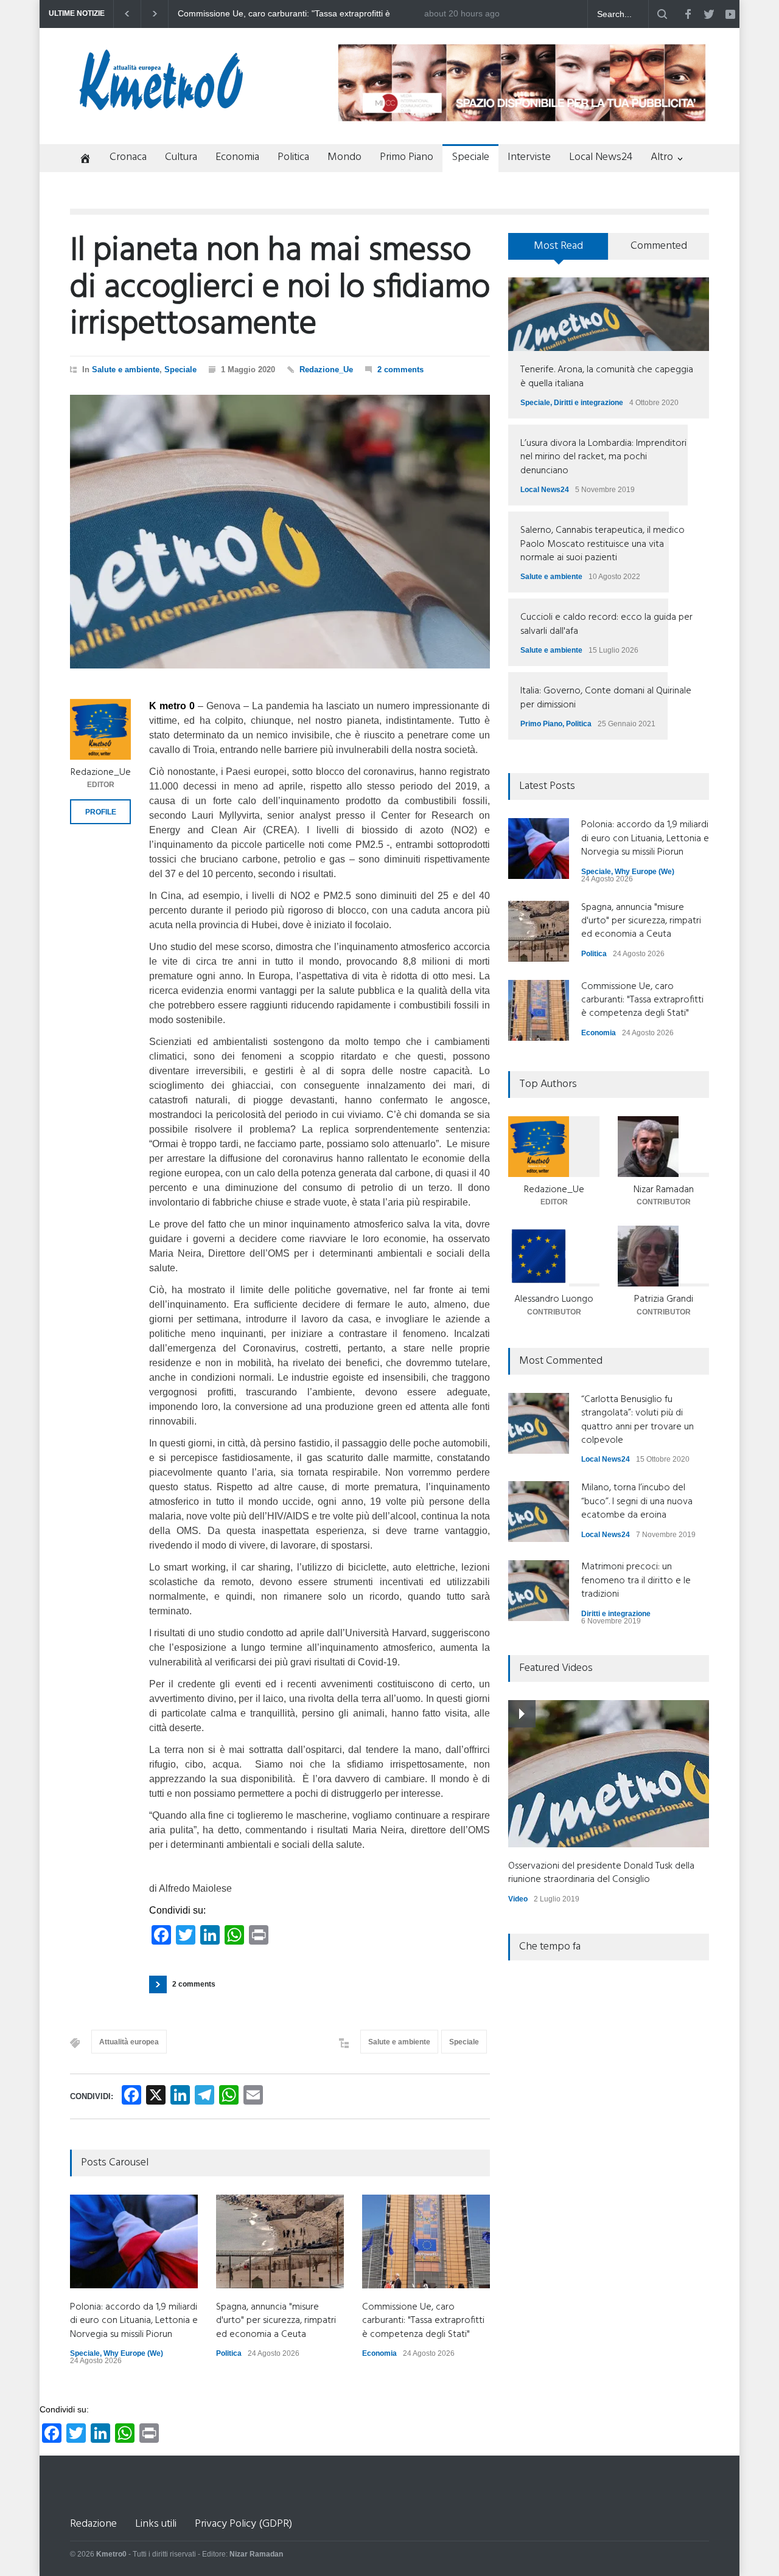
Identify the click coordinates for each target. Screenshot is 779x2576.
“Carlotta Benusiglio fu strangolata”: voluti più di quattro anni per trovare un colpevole (638, 1420)
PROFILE (101, 812)
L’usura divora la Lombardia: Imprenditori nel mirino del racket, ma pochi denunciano (603, 457)
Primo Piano (407, 157)
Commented (659, 246)
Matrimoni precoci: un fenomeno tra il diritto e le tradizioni (636, 1581)
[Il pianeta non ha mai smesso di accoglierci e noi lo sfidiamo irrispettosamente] (280, 532)
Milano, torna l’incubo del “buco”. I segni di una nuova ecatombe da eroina (637, 1502)
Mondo (344, 157)
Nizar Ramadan (664, 1190)
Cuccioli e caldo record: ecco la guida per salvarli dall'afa (606, 624)
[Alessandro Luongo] (554, 1256)
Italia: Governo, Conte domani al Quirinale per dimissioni (606, 698)
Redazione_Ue (326, 370)
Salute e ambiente (126, 370)
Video (518, 1899)
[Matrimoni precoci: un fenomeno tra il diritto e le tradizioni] (539, 1591)
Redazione (93, 2524)
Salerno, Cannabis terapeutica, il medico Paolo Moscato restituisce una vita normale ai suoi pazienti (603, 544)
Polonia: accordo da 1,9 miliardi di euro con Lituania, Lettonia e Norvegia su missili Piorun (299, 14)
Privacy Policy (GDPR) (243, 2524)
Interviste (529, 157)
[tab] (558, 251)
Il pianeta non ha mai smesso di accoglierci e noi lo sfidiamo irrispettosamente (280, 288)
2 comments (400, 370)
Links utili (156, 2524)
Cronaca (128, 157)
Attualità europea (129, 2042)
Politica (293, 157)
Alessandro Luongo (554, 1299)
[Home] (81, 160)
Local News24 (601, 157)
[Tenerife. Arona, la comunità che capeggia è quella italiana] (609, 314)
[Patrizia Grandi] (663, 1256)
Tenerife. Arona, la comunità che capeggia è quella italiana (607, 377)
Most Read (558, 246)
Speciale (470, 157)
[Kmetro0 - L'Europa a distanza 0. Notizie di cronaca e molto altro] (161, 105)
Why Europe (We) (133, 2353)
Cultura (181, 157)
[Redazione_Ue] (100, 729)
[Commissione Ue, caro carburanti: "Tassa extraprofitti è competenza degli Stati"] (426, 2241)
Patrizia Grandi (664, 1299)
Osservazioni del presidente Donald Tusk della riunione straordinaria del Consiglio (601, 1873)
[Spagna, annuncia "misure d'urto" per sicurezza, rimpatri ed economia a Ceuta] (280, 2241)
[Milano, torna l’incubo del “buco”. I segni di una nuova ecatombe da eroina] (539, 1512)
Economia (237, 157)
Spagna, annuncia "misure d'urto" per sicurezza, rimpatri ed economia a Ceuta (276, 2321)
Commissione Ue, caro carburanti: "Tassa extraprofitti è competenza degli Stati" (423, 2321)
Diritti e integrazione (589, 403)
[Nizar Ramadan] (663, 1147)
